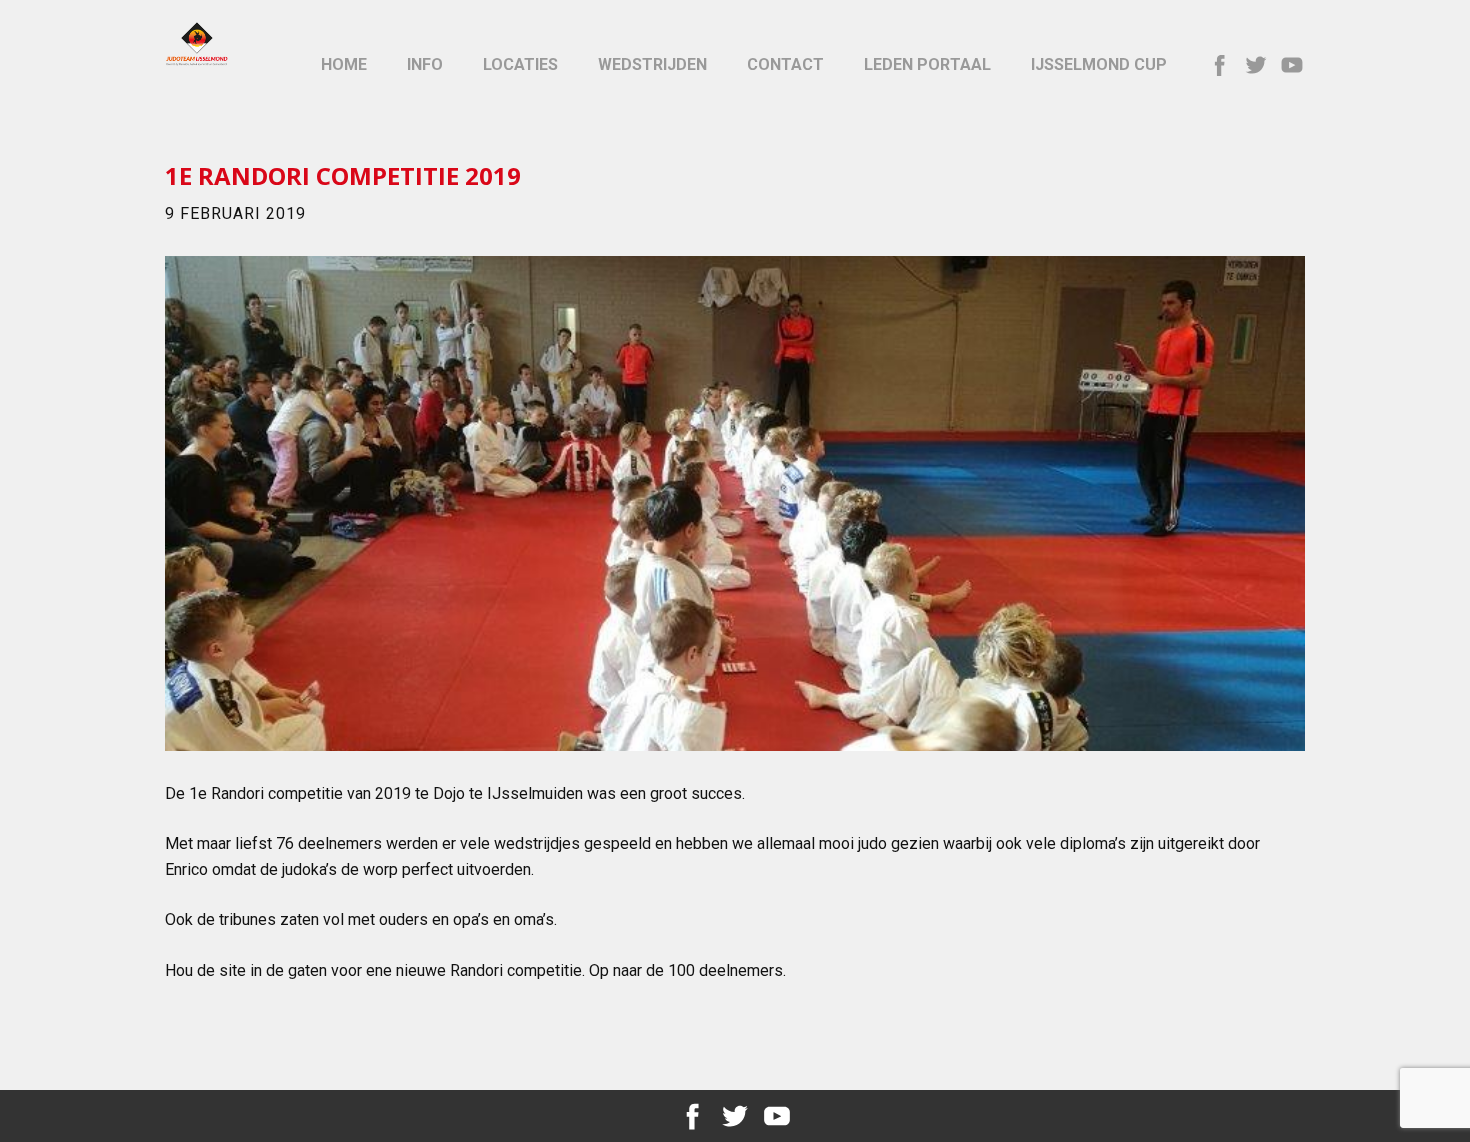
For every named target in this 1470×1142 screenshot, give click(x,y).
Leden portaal (927, 64)
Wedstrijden (652, 64)
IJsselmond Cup (1099, 64)
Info (425, 64)
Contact (785, 64)
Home (344, 64)
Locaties (520, 64)
